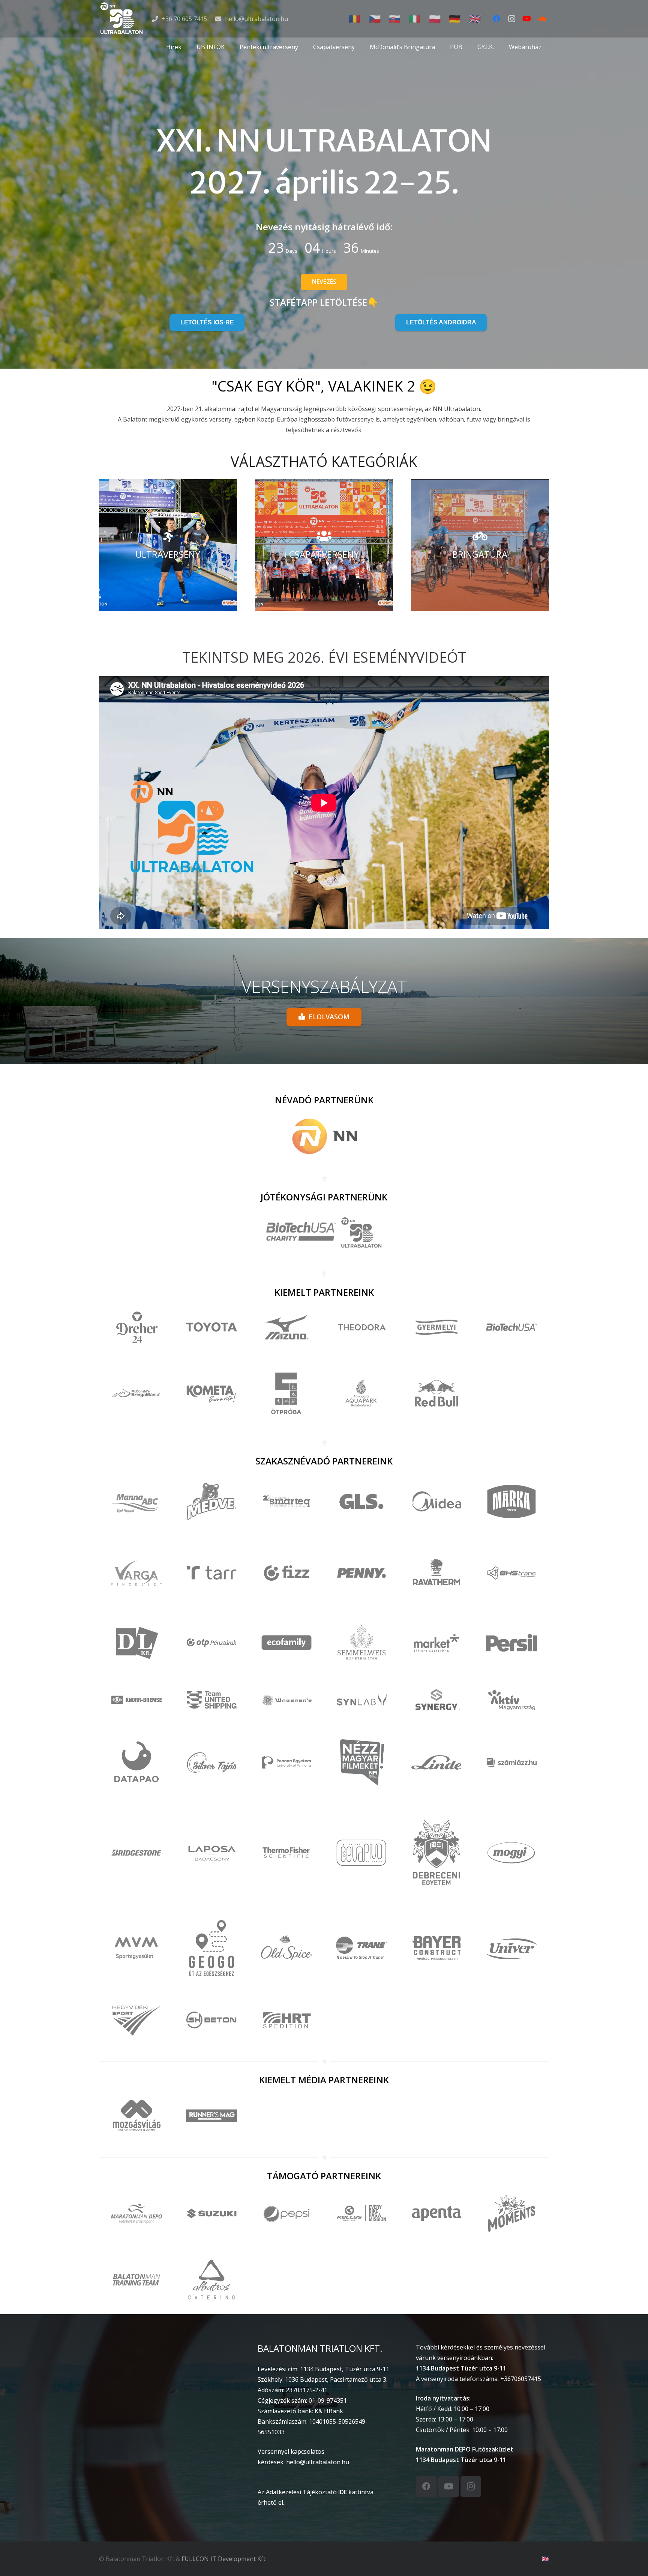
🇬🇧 (545, 2559)
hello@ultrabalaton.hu (318, 2462)
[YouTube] (526, 19)
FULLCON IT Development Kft (223, 2559)
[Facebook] (496, 19)
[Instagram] (511, 19)
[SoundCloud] (541, 19)
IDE (343, 2492)
